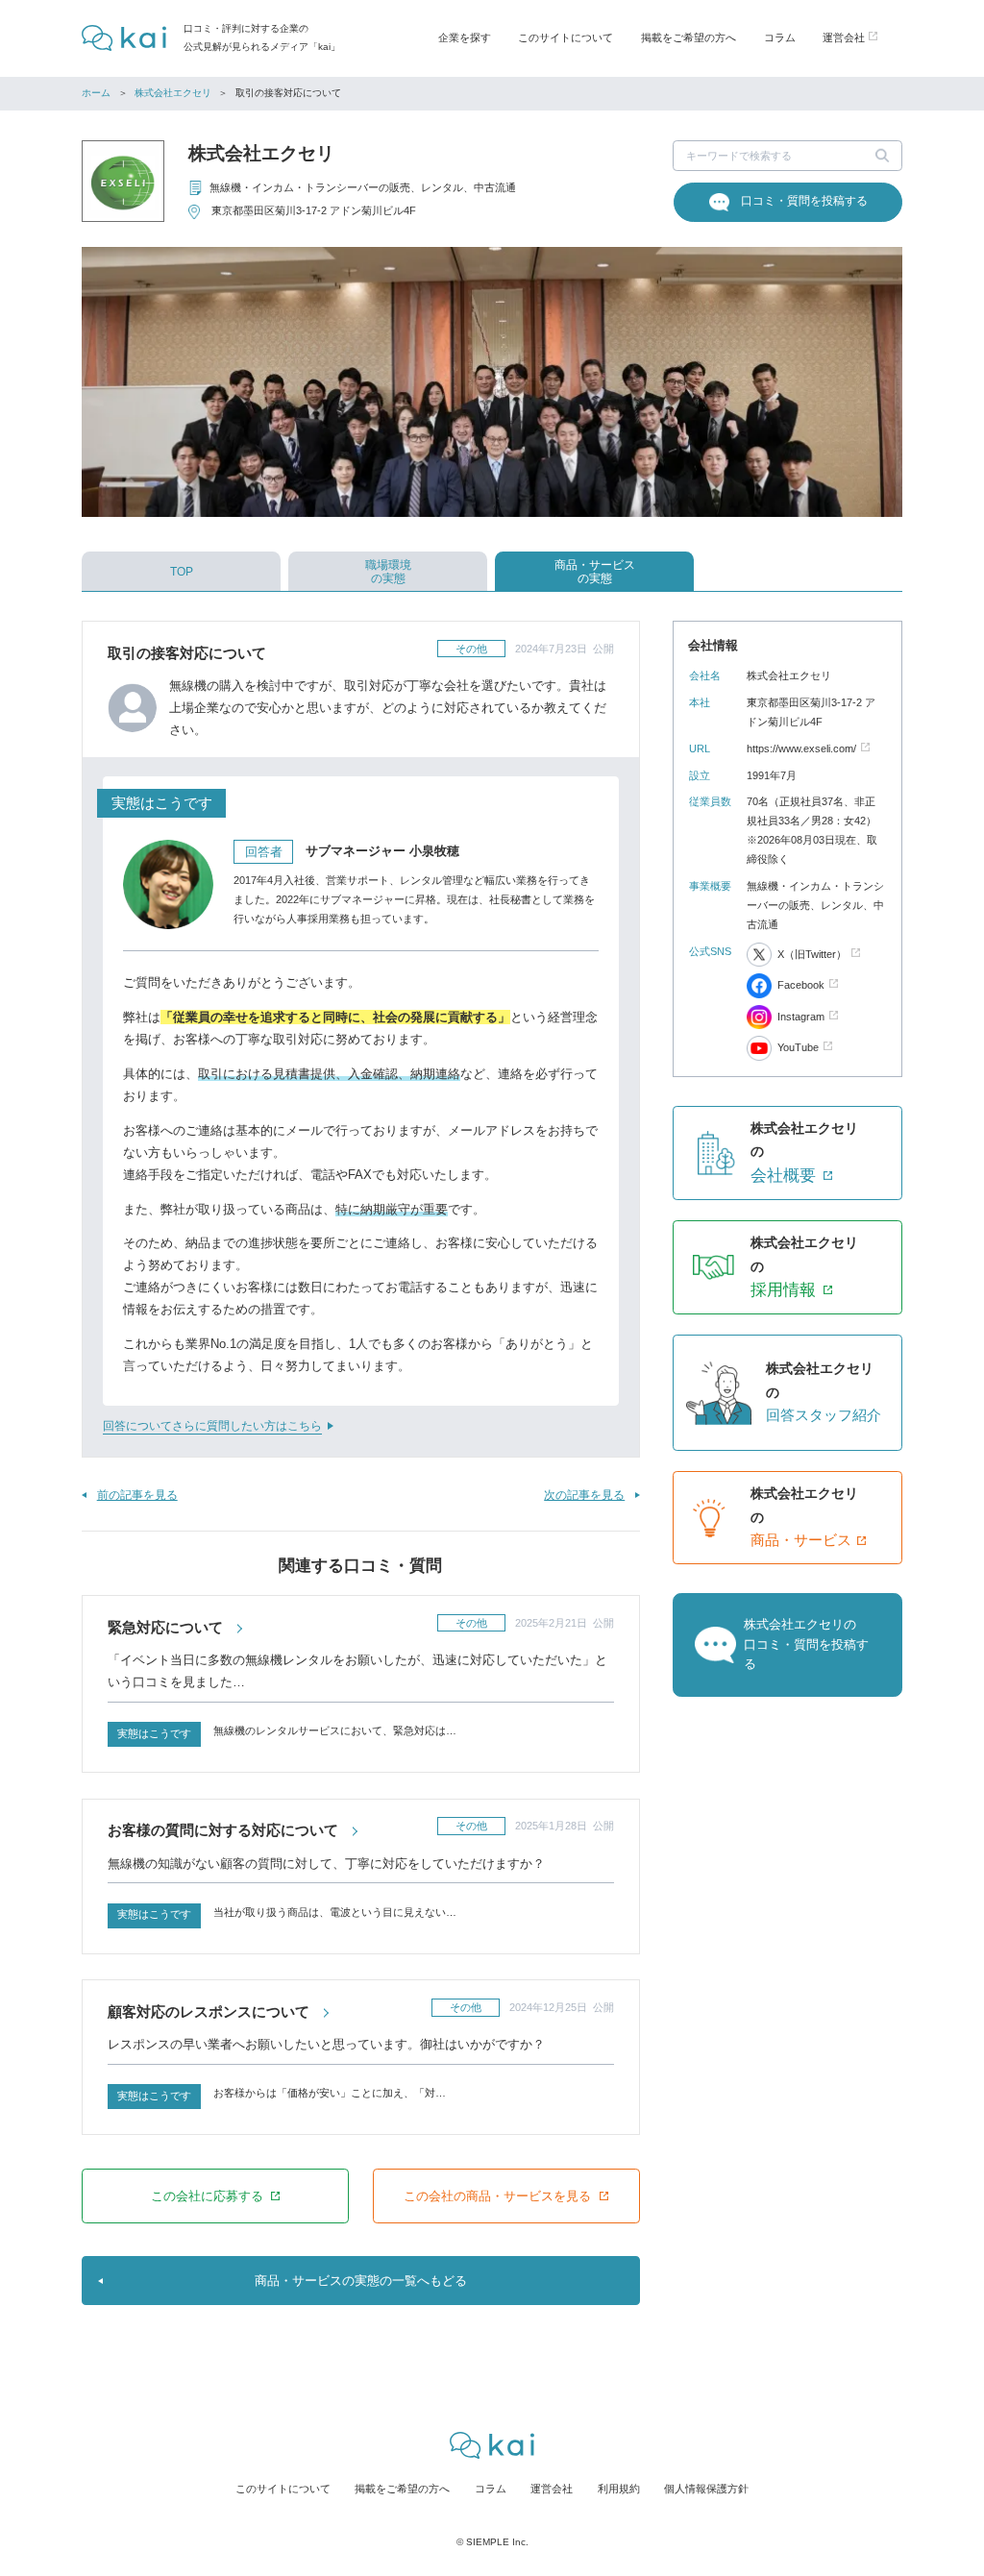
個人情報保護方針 (706, 2489)
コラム (780, 37)
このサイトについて (566, 37)
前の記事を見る (137, 1495)
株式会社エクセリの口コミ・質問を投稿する (806, 1644)
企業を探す (465, 37)
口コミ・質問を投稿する (804, 201)
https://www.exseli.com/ (801, 748)
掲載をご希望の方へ (689, 37)
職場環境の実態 (388, 572)
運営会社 (552, 2489)
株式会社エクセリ (173, 93)
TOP (182, 572)
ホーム (96, 93)
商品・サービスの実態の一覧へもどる (361, 2281)
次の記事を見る (584, 1495)
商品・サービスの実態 (595, 572)
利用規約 (619, 2489)
